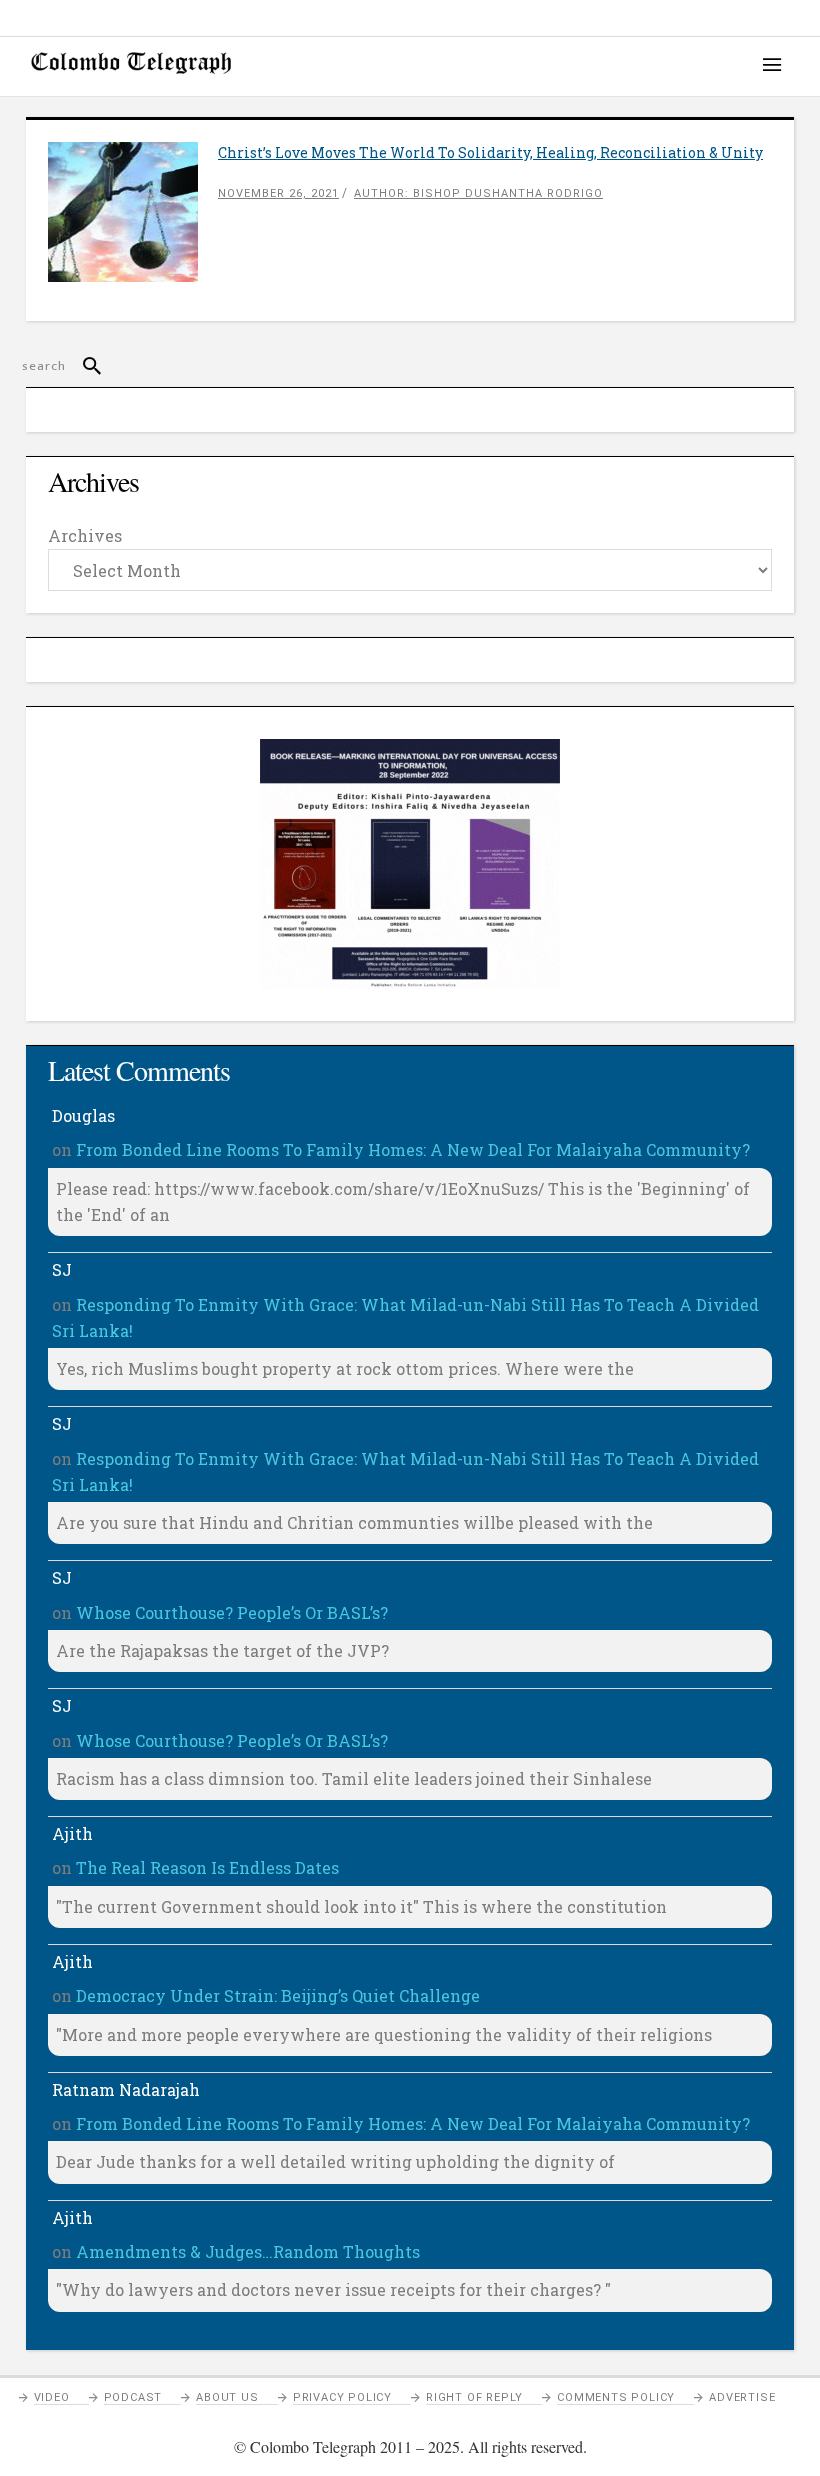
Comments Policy (616, 2397)
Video (52, 2397)
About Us (227, 2397)
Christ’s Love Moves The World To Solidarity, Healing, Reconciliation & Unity (490, 152)
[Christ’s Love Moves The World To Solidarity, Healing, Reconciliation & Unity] (133, 212)
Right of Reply (474, 2397)
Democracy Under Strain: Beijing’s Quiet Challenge (278, 1995)
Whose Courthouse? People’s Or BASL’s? (232, 1612)
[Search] (83, 366)
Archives (85, 535)
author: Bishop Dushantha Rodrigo (478, 193)
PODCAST (133, 2397)
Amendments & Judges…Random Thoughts (248, 2251)
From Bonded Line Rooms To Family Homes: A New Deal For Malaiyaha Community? (413, 1149)
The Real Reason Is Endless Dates (207, 1867)
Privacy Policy (342, 2397)
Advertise (742, 2397)
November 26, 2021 (278, 193)
